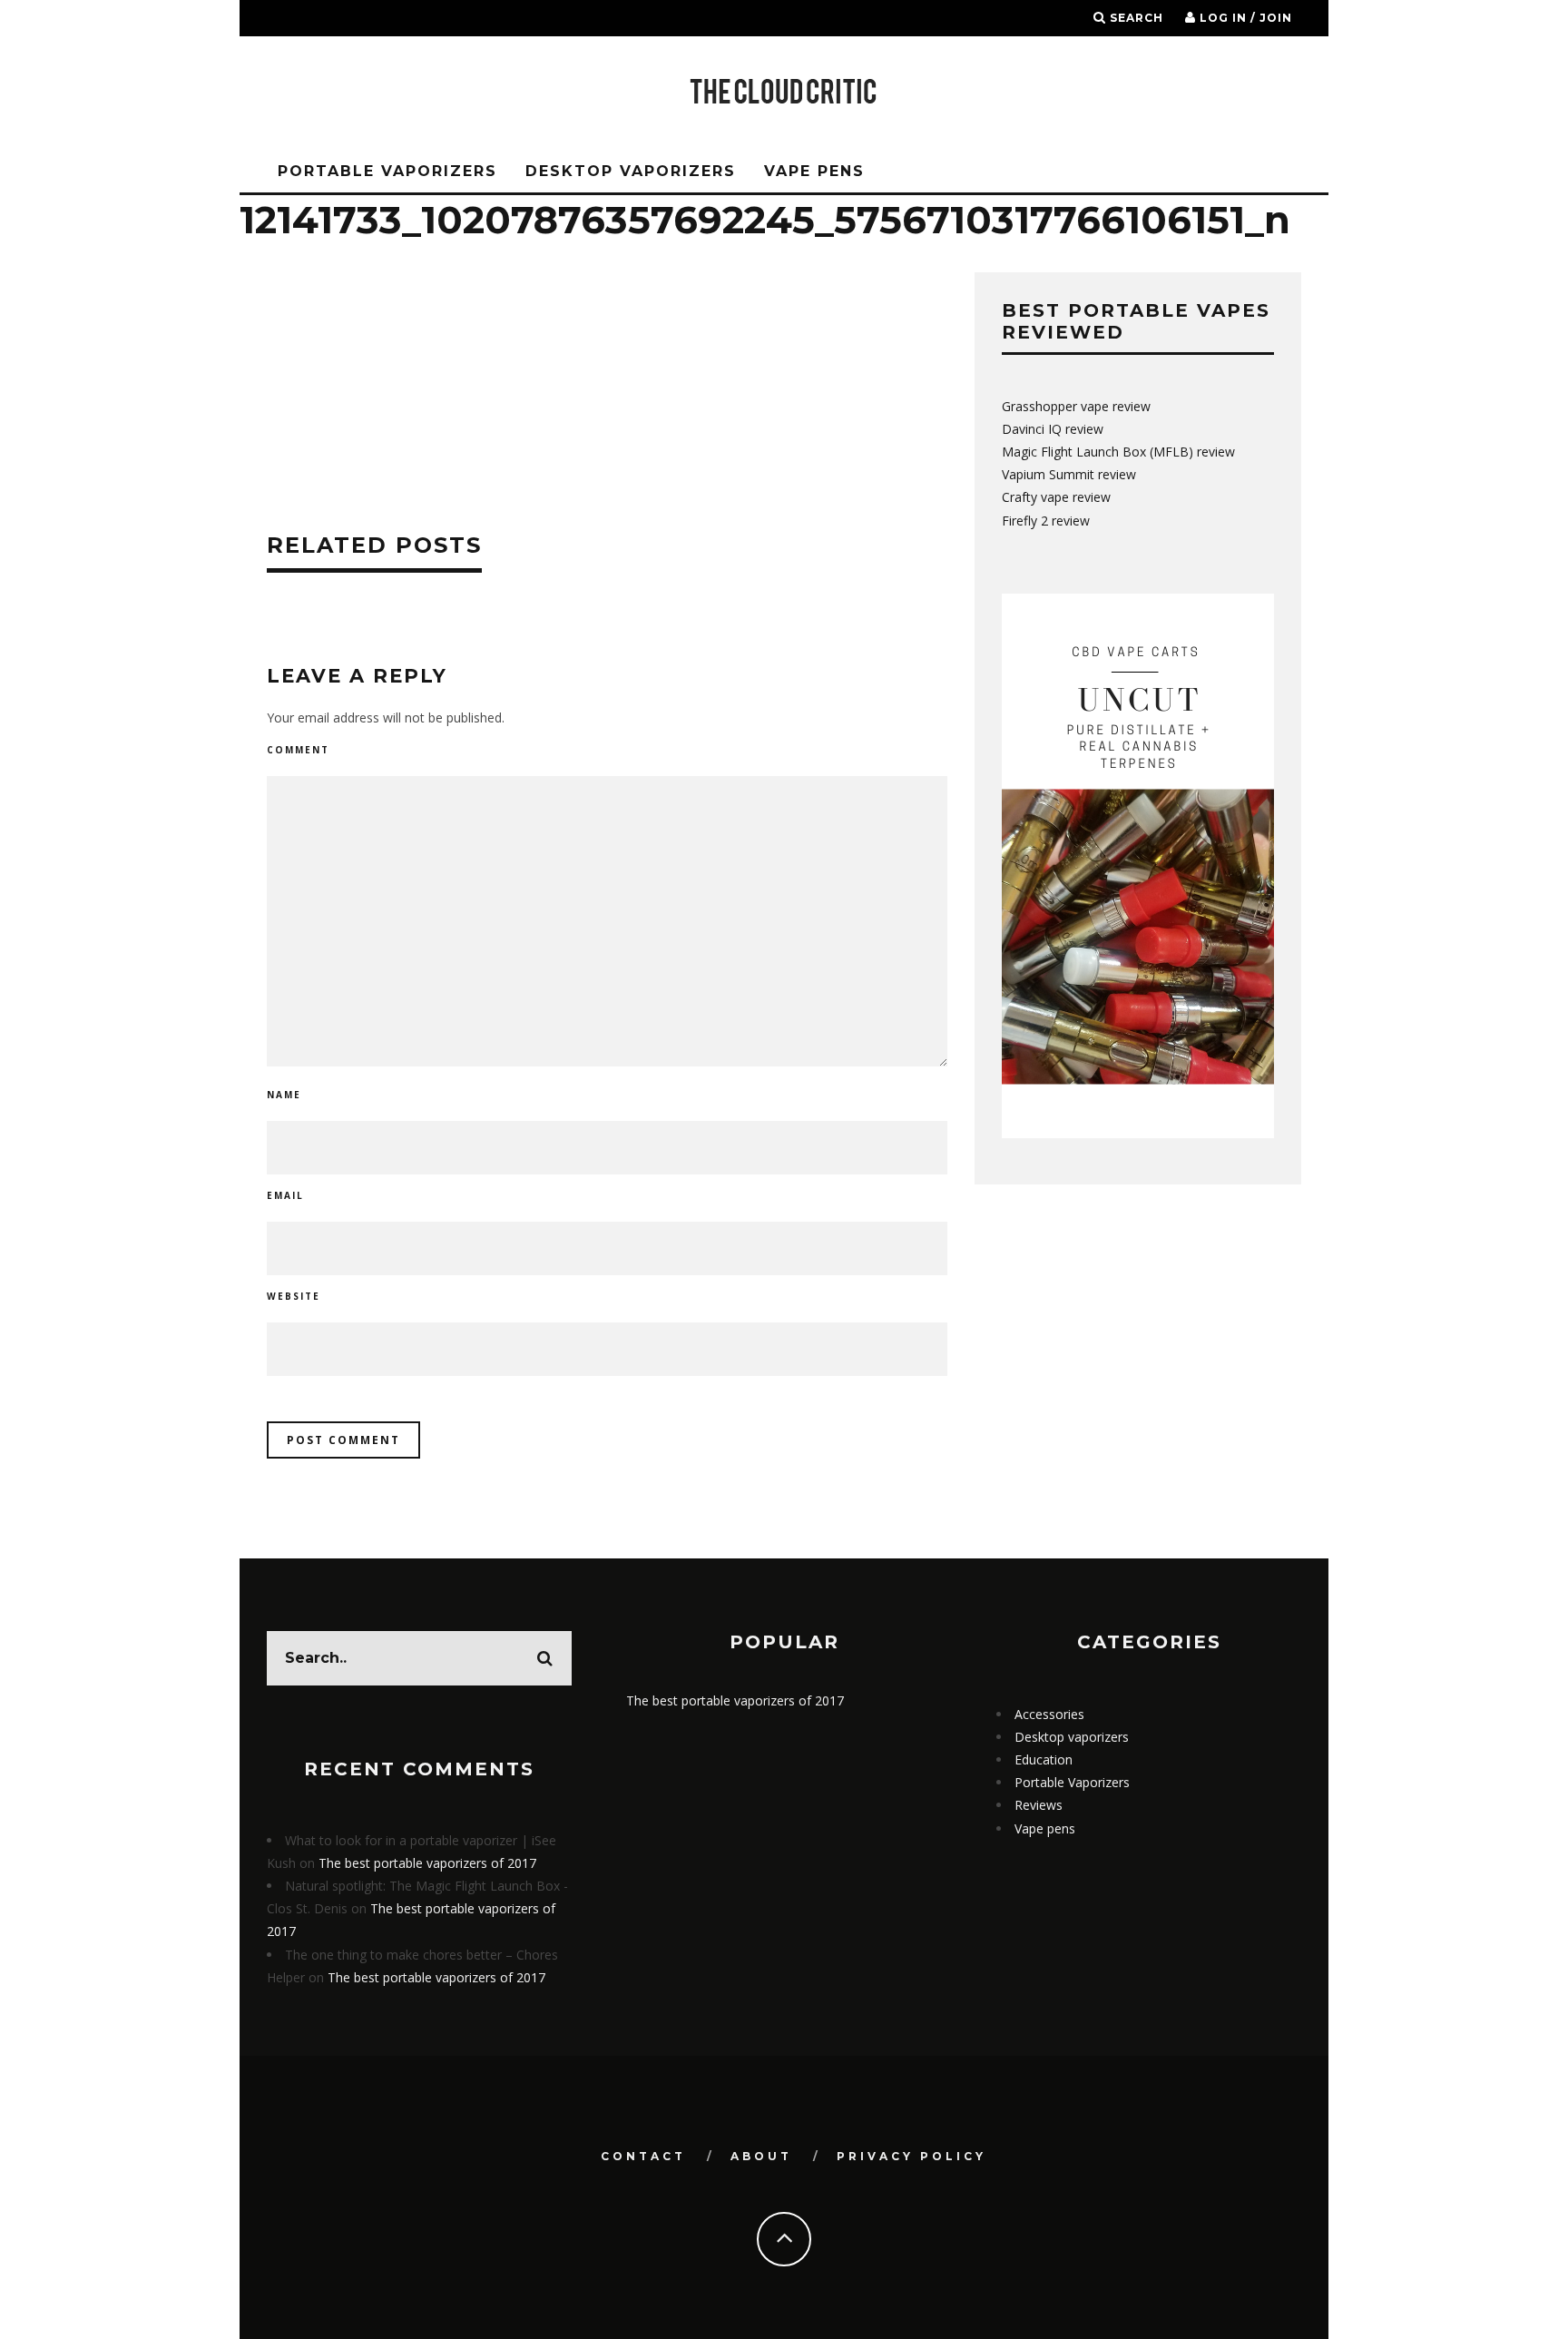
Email (285, 1195)
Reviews (1039, 1805)
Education (1044, 1759)
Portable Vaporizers (387, 171)
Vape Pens (814, 171)
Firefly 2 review (1046, 521)
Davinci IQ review (1053, 429)
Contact (643, 2156)
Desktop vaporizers (631, 171)
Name (284, 1095)
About (761, 2156)
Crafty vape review (1056, 497)
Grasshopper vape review (1076, 406)
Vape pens (1045, 1828)
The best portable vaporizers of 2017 (427, 1863)
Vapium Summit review (1069, 474)
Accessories (1049, 1714)
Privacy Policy (911, 2156)
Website (294, 1296)
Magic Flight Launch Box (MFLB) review (1118, 452)
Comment (298, 750)
